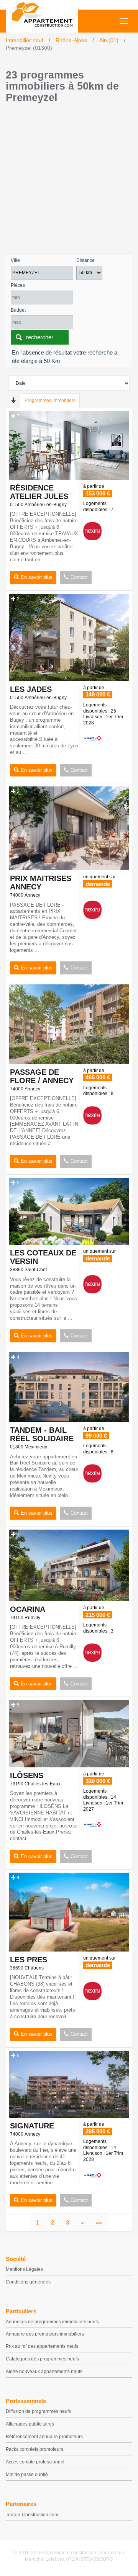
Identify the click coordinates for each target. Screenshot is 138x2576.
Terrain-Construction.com (32, 2515)
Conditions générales (28, 2282)
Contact (79, 577)
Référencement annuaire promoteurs (44, 2437)
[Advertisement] (69, 180)
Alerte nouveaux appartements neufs (44, 2372)
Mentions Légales (24, 2269)
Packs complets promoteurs (34, 2449)
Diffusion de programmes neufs (38, 2411)
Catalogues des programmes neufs (42, 2359)
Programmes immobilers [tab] (50, 400)
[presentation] (13, 400)
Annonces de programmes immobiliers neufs (52, 2322)
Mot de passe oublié (27, 2475)
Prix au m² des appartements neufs (42, 2346)
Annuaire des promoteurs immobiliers (45, 2334)
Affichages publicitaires (30, 2424)
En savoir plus (37, 577)
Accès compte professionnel (35, 2462)
